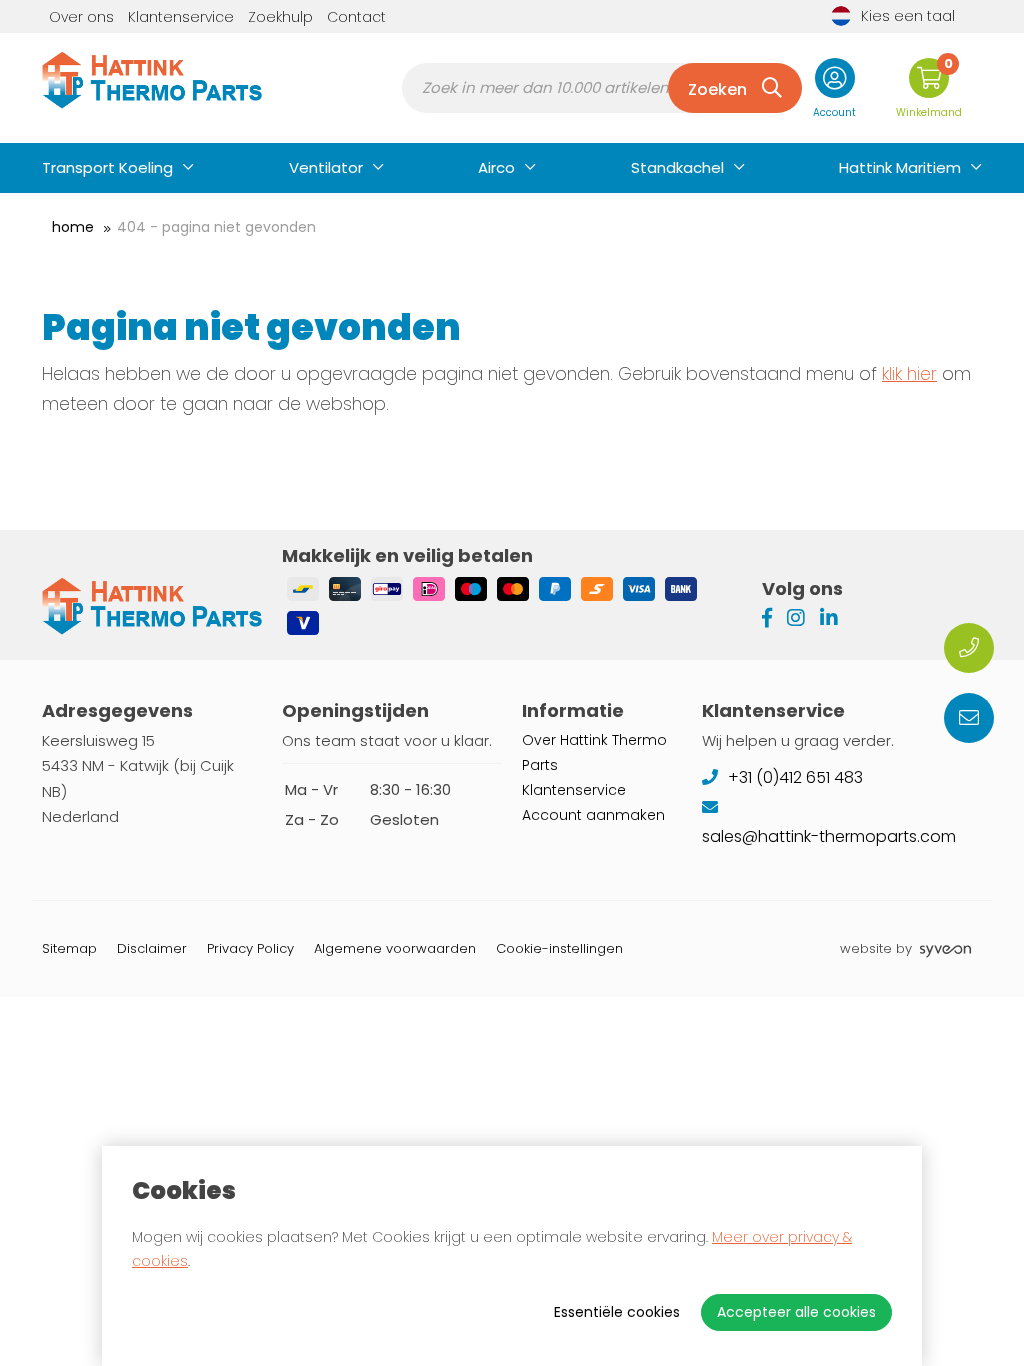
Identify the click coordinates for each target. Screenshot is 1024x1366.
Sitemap (69, 948)
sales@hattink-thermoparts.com (831, 836)
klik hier (909, 374)
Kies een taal (908, 16)
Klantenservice (181, 17)
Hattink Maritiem (900, 167)
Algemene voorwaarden (395, 948)
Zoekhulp (280, 17)
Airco (496, 167)
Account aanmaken (593, 815)
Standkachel (677, 167)
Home (73, 227)
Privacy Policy (250, 948)
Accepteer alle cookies (796, 1312)
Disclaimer (152, 948)
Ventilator (326, 167)
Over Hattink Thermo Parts (594, 752)
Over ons (81, 17)
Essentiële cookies (617, 1312)
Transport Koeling (107, 167)
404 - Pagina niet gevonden (216, 227)
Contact (356, 17)
